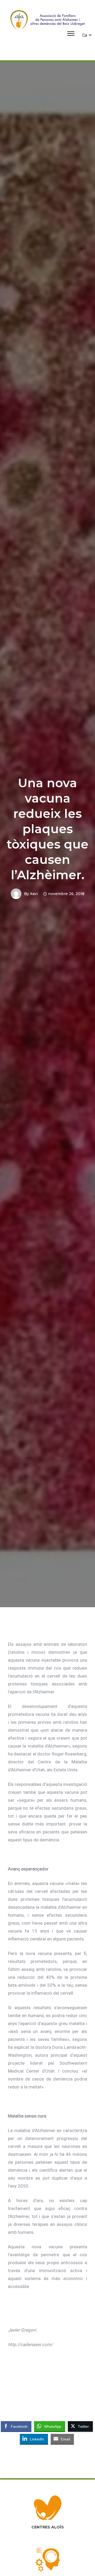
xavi (34, 894)
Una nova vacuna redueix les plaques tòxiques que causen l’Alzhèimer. (47, 829)
